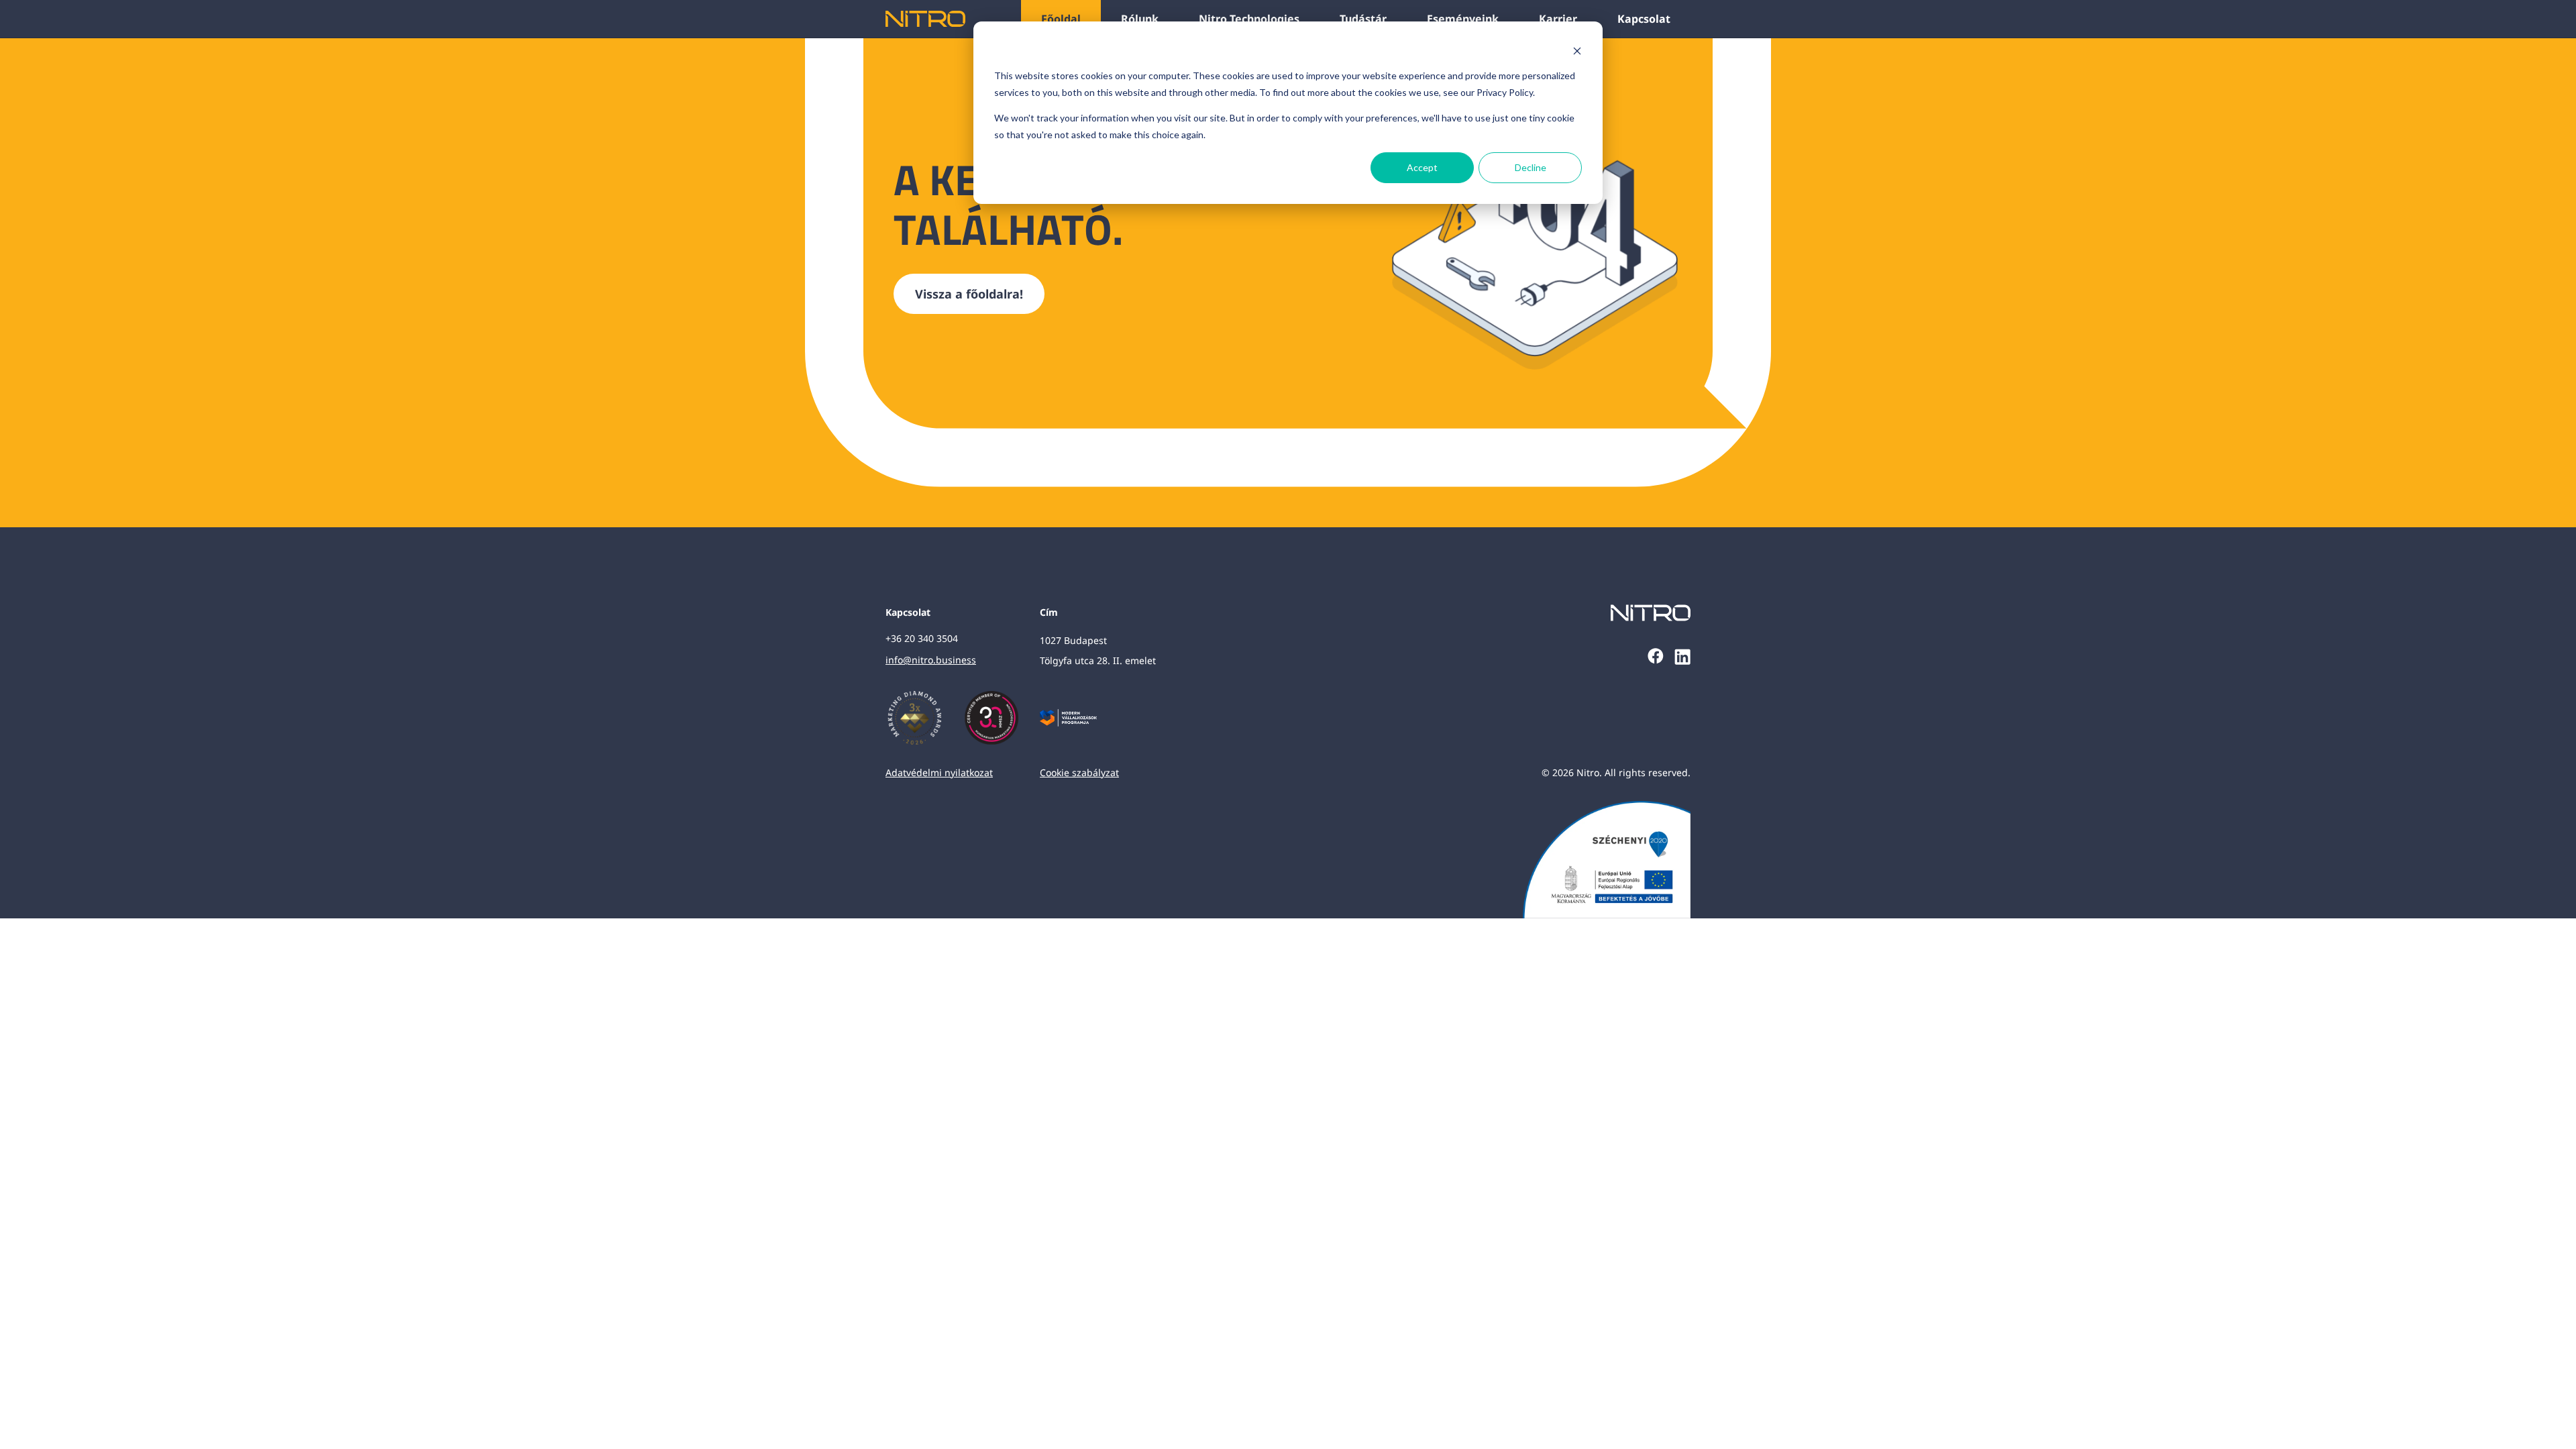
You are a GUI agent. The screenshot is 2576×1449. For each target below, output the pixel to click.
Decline (1531, 167)
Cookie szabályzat (1079, 772)
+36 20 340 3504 (922, 638)
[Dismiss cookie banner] (1577, 51)
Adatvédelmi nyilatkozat (939, 772)
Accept (1422, 167)
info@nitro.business (931, 660)
